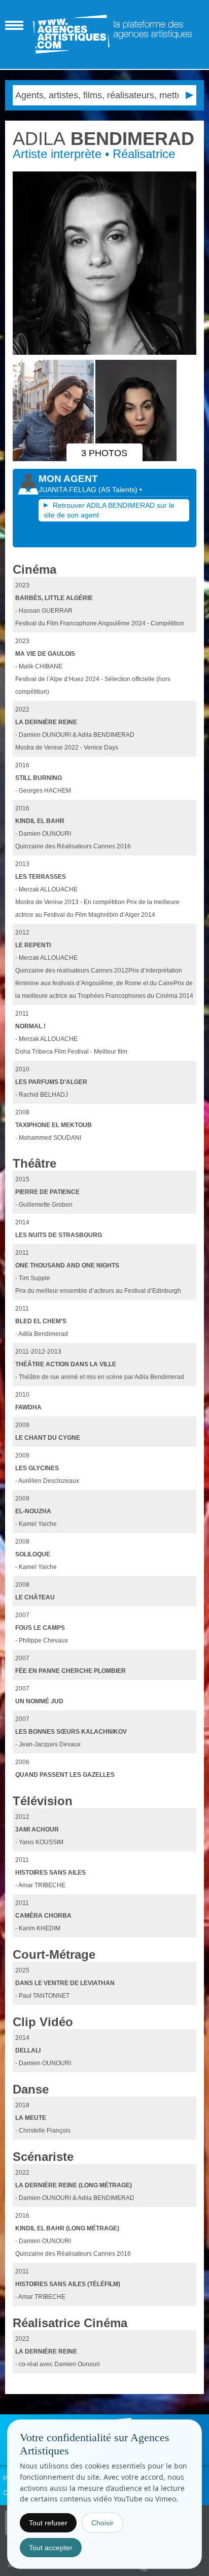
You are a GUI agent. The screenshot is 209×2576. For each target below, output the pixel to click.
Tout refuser (48, 2523)
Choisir (102, 2523)
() (119, 490)
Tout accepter (51, 2548)
